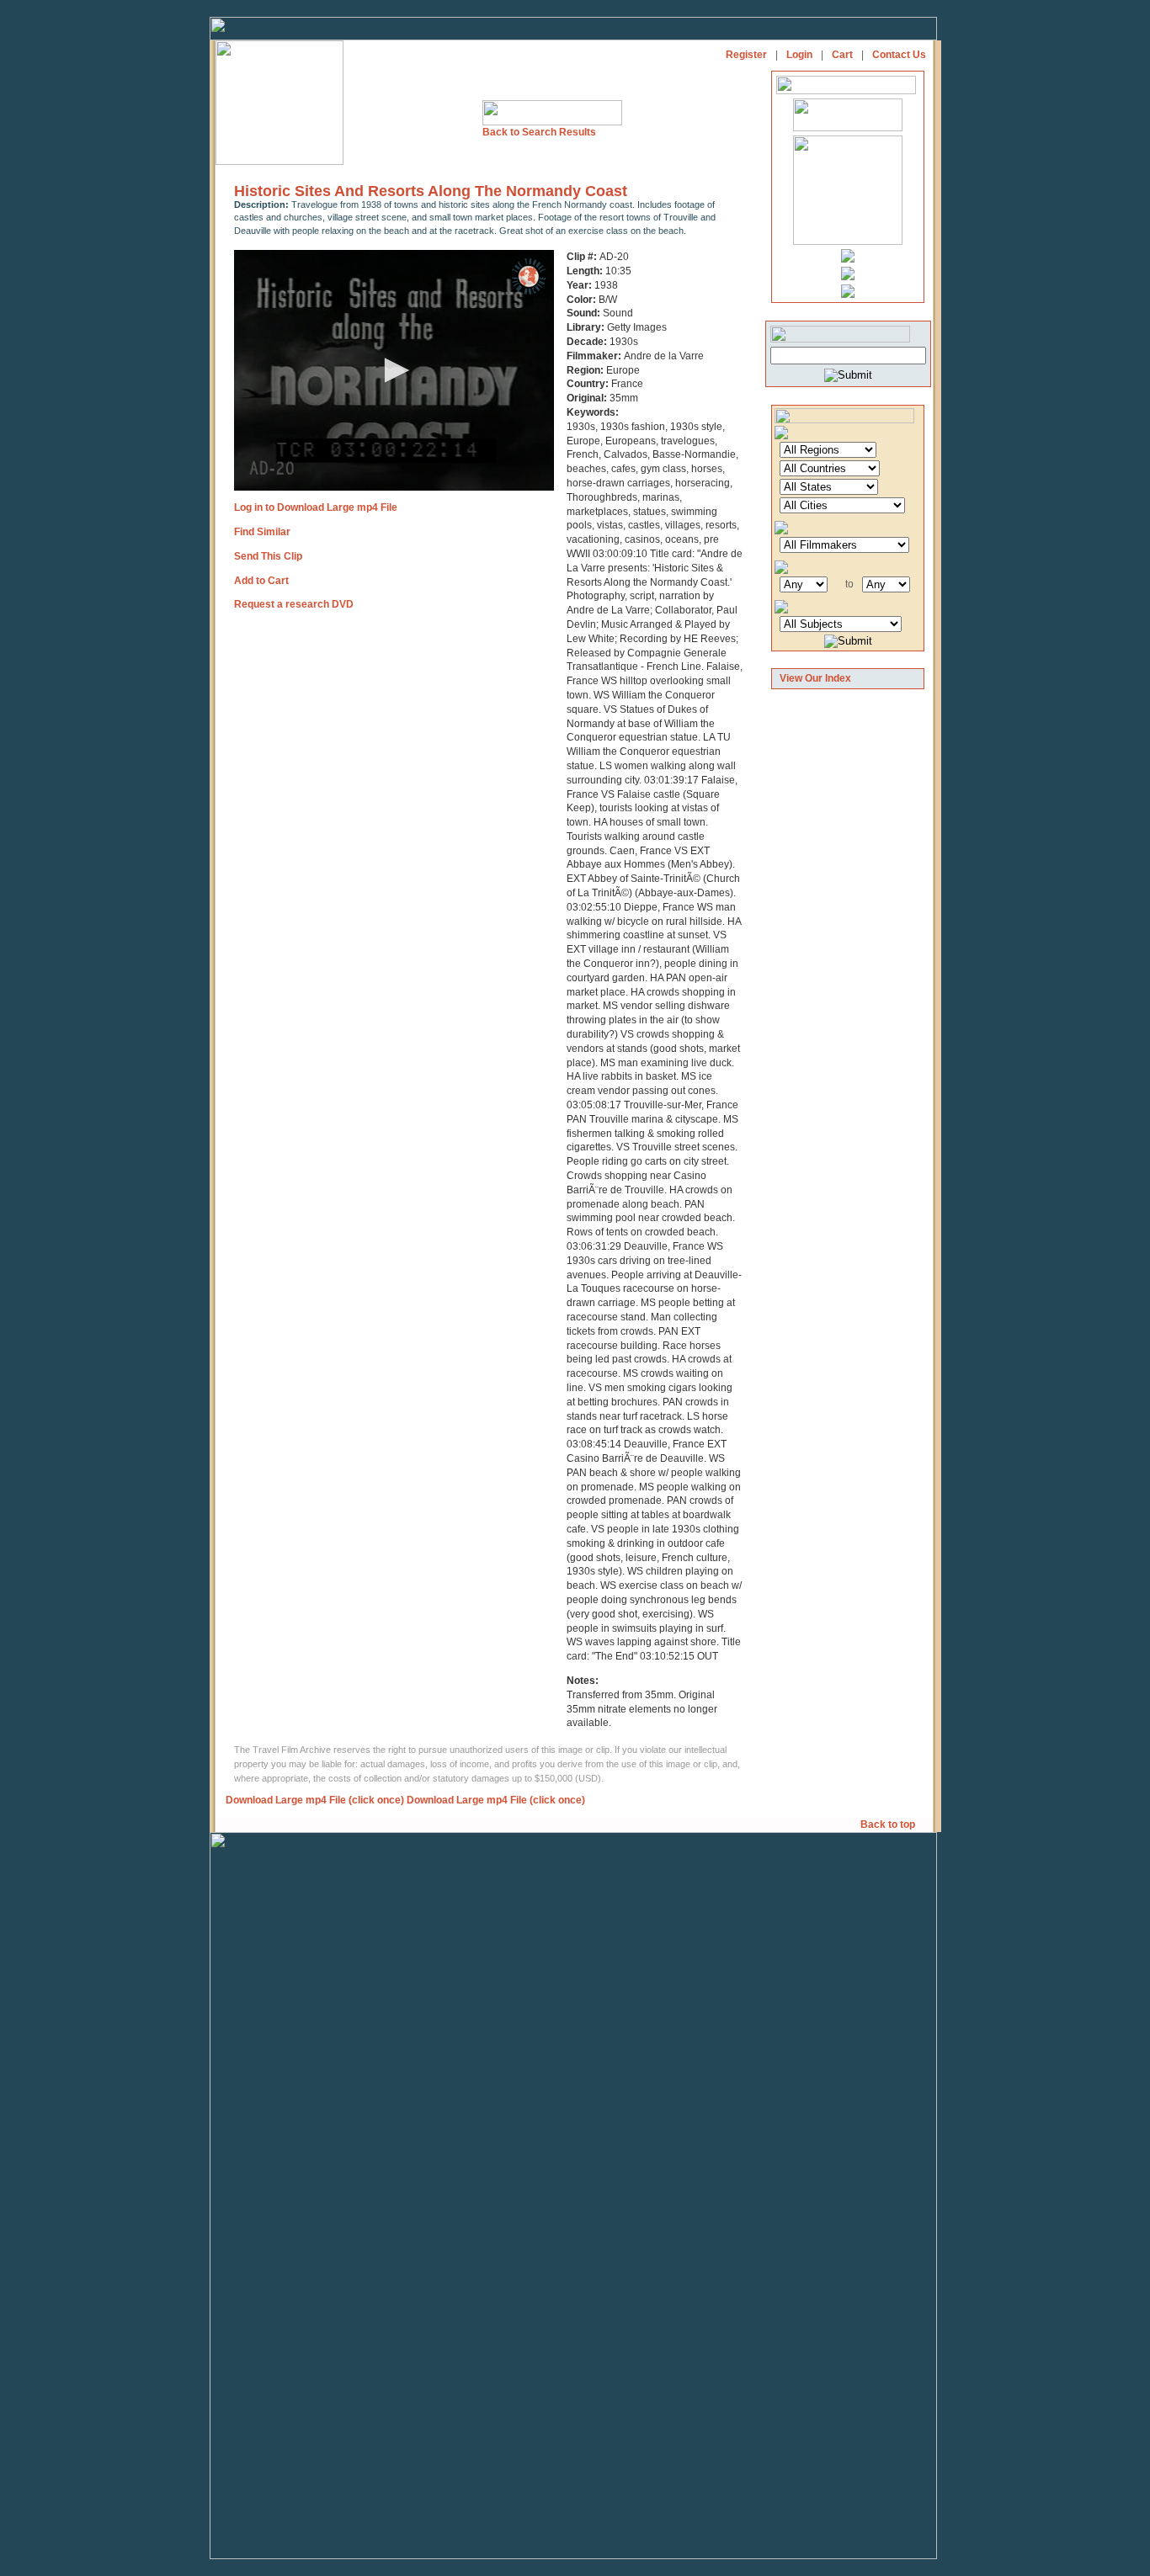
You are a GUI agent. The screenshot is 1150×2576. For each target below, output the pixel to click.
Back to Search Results (539, 132)
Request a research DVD (294, 604)
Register (746, 55)
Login (799, 55)
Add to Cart (261, 581)
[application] (394, 370)
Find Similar (262, 532)
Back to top (889, 1824)
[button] (394, 370)
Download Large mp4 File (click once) (315, 1800)
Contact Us (899, 55)
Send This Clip (268, 556)
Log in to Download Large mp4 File (316, 507)
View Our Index (815, 678)
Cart (842, 55)
